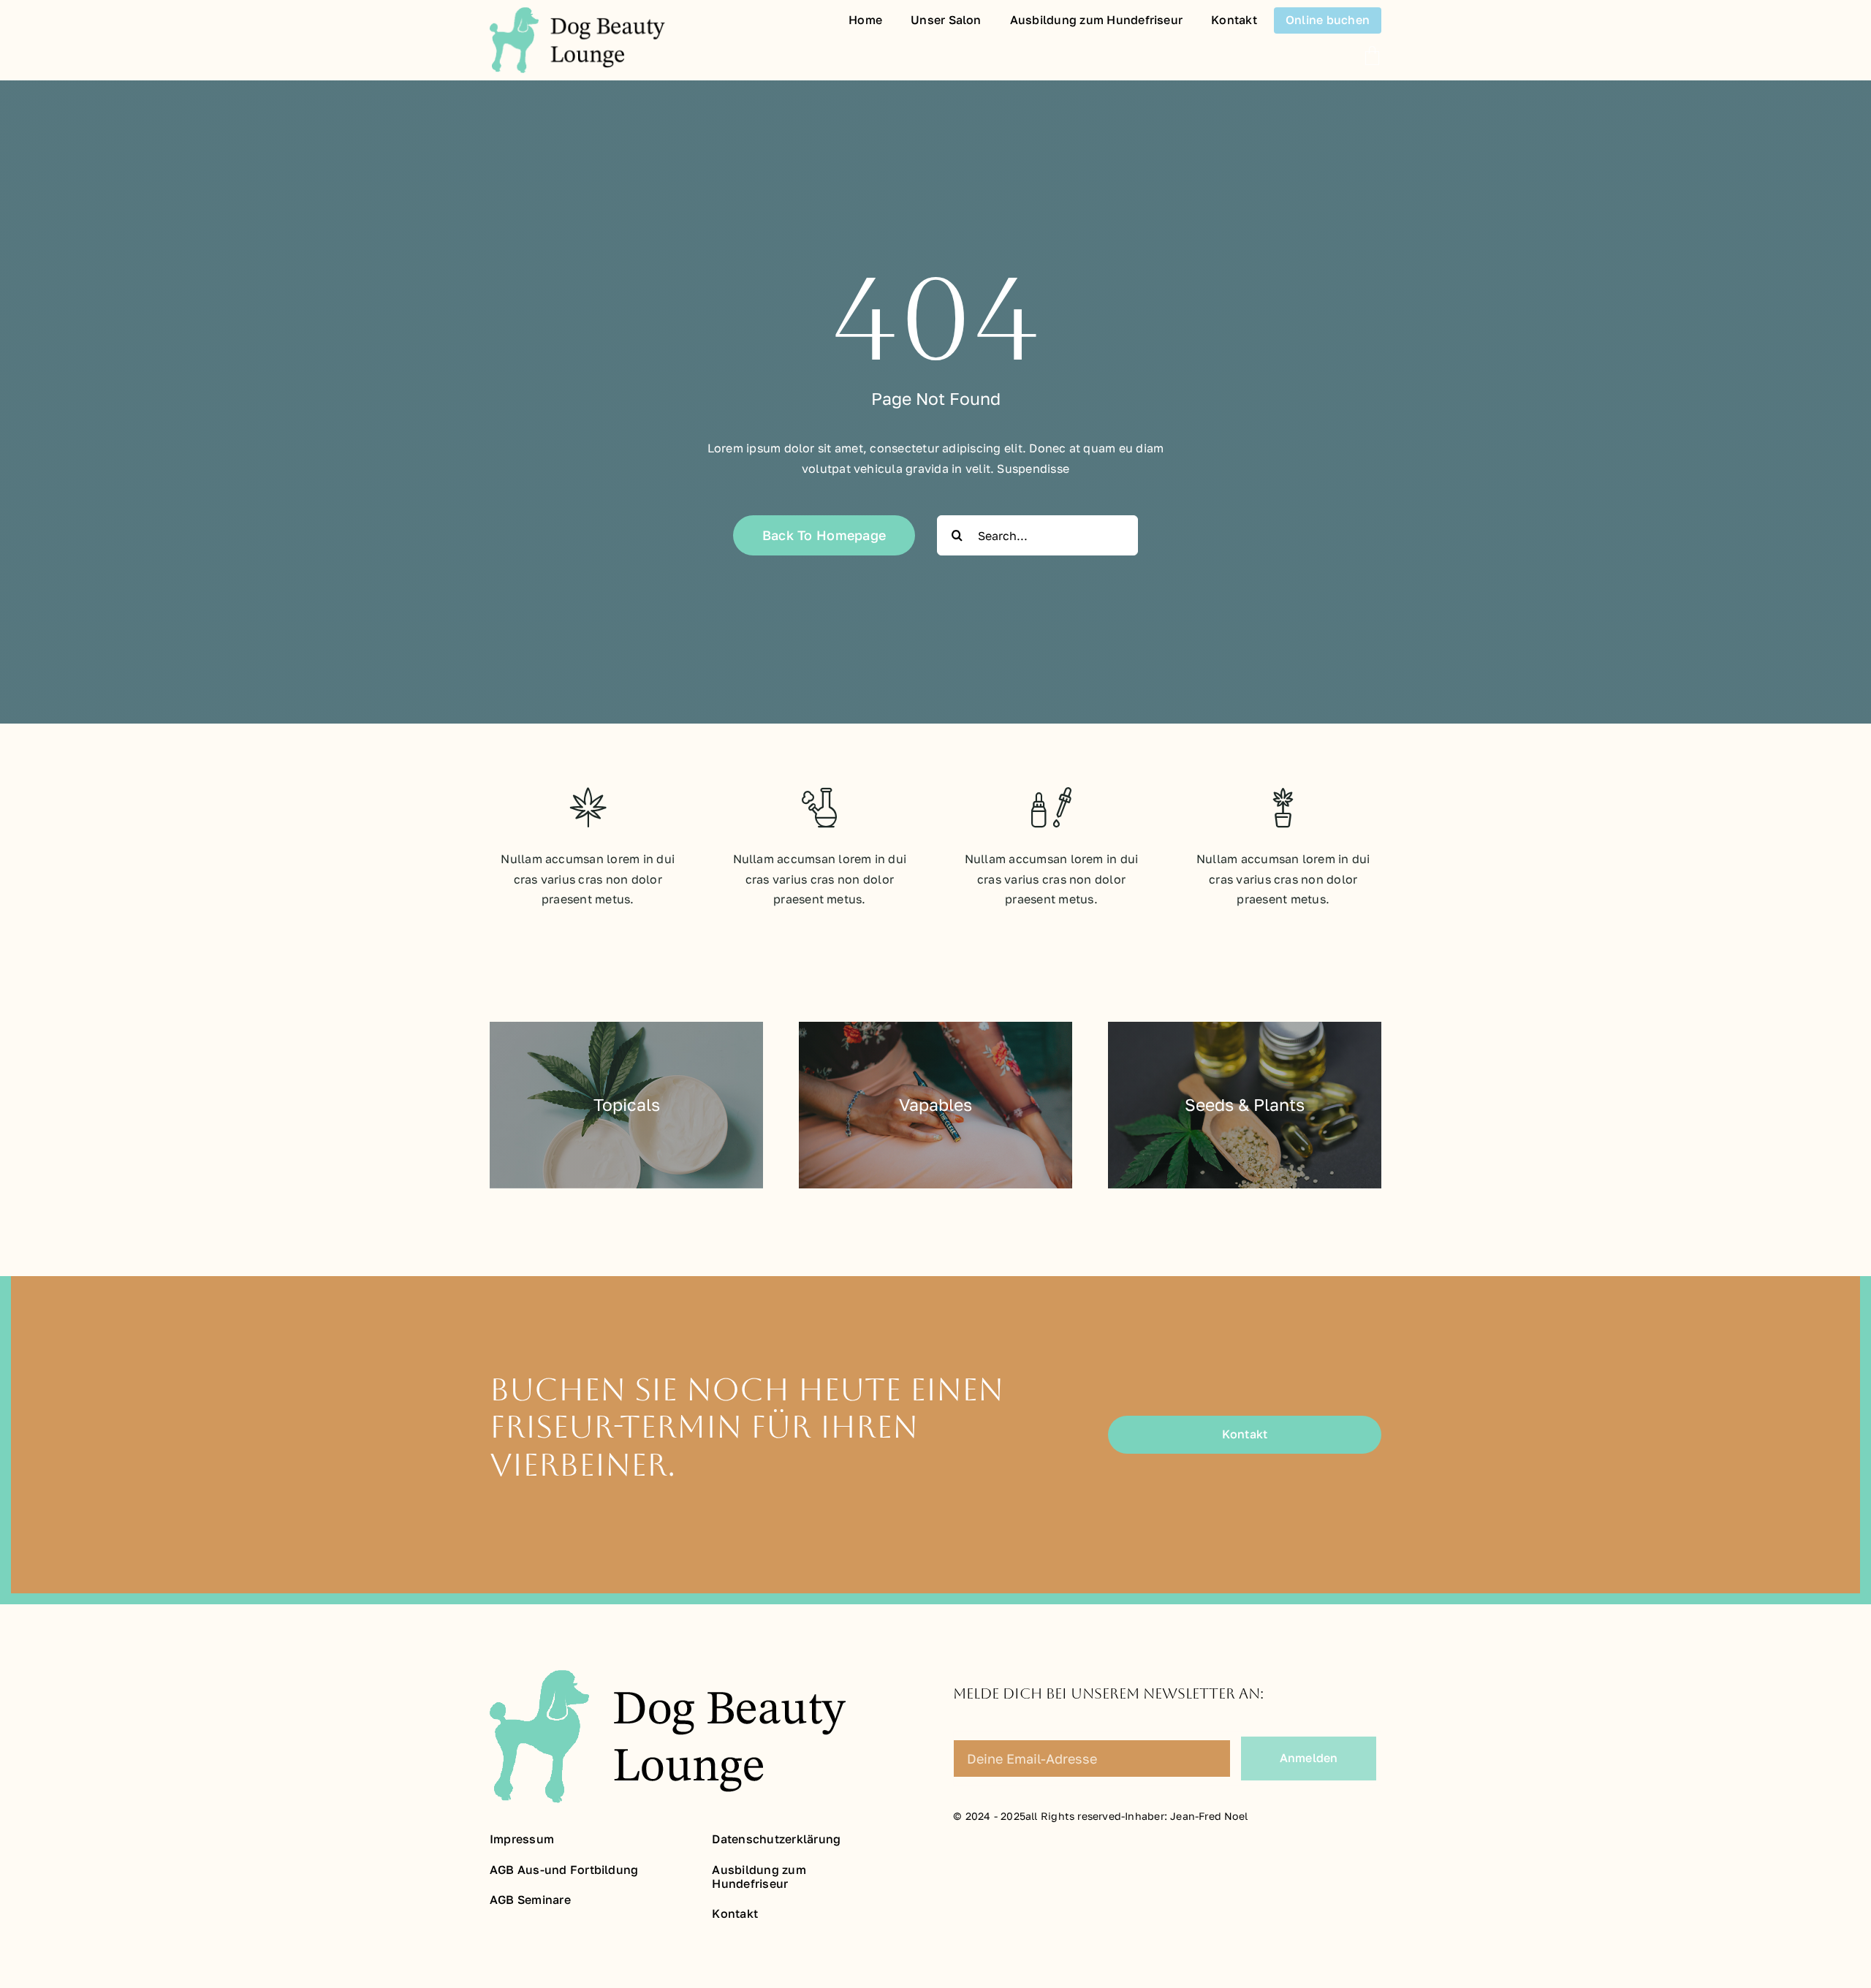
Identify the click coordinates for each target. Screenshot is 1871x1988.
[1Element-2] (577, 13)
